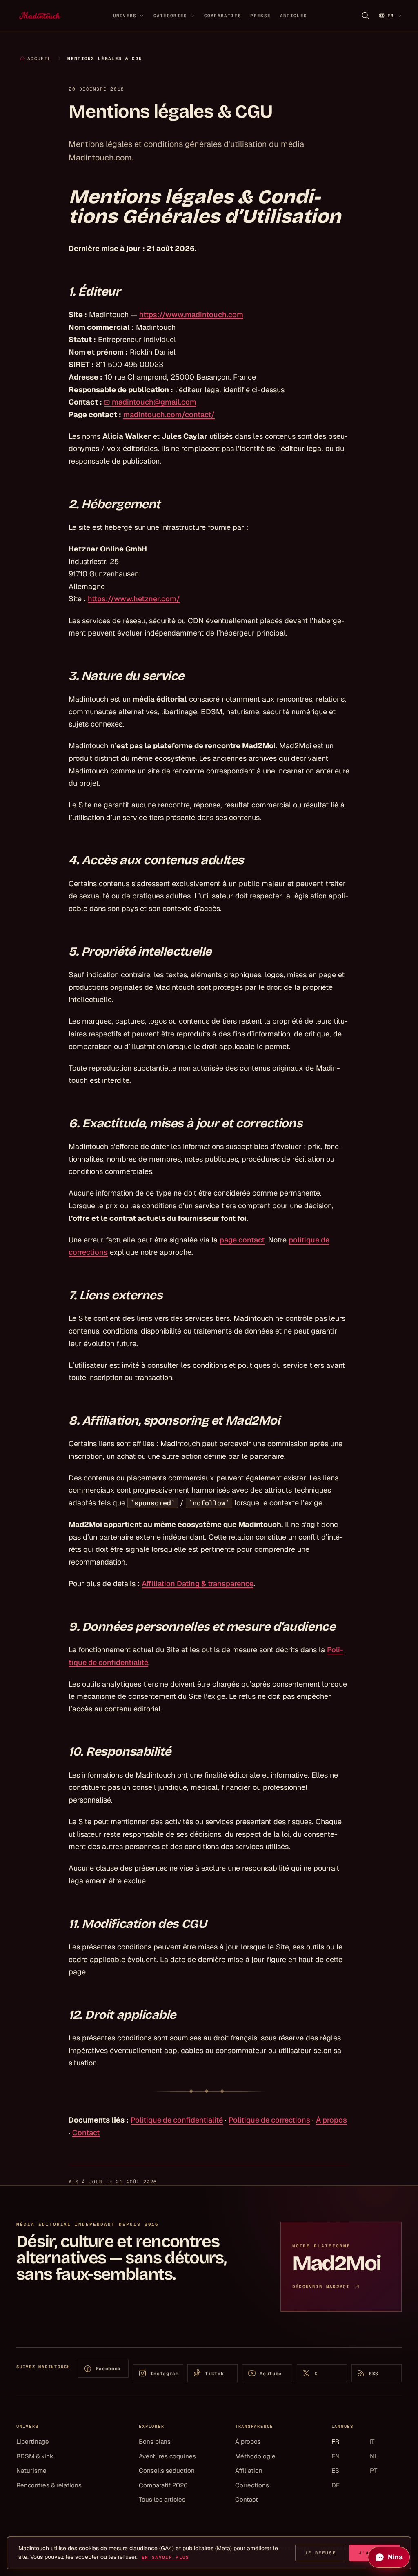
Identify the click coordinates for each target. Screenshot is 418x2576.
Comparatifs (223, 16)
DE (336, 2485)
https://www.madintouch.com (191, 314)
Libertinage (33, 2442)
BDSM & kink (35, 2456)
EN (336, 2456)
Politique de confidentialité (177, 2120)
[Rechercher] (365, 16)
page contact (242, 1240)
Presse (260, 16)
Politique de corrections (269, 2120)
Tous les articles (162, 2499)
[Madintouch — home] (40, 16)
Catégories (170, 16)
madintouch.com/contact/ (169, 415)
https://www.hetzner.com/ (134, 599)
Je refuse (320, 2553)
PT (374, 2470)
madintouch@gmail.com (154, 402)
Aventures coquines (167, 2456)
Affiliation (249, 2470)
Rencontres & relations (49, 2485)
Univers (125, 16)
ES (335, 2470)
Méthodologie (255, 2456)
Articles (293, 16)
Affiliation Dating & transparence (198, 1584)
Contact (86, 2133)
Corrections (252, 2485)
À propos (331, 2120)
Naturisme (31, 2470)
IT (372, 2442)
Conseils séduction (167, 2470)
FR (335, 2442)
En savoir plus (165, 2557)
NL (374, 2456)
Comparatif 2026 (163, 2485)
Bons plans (155, 2442)
